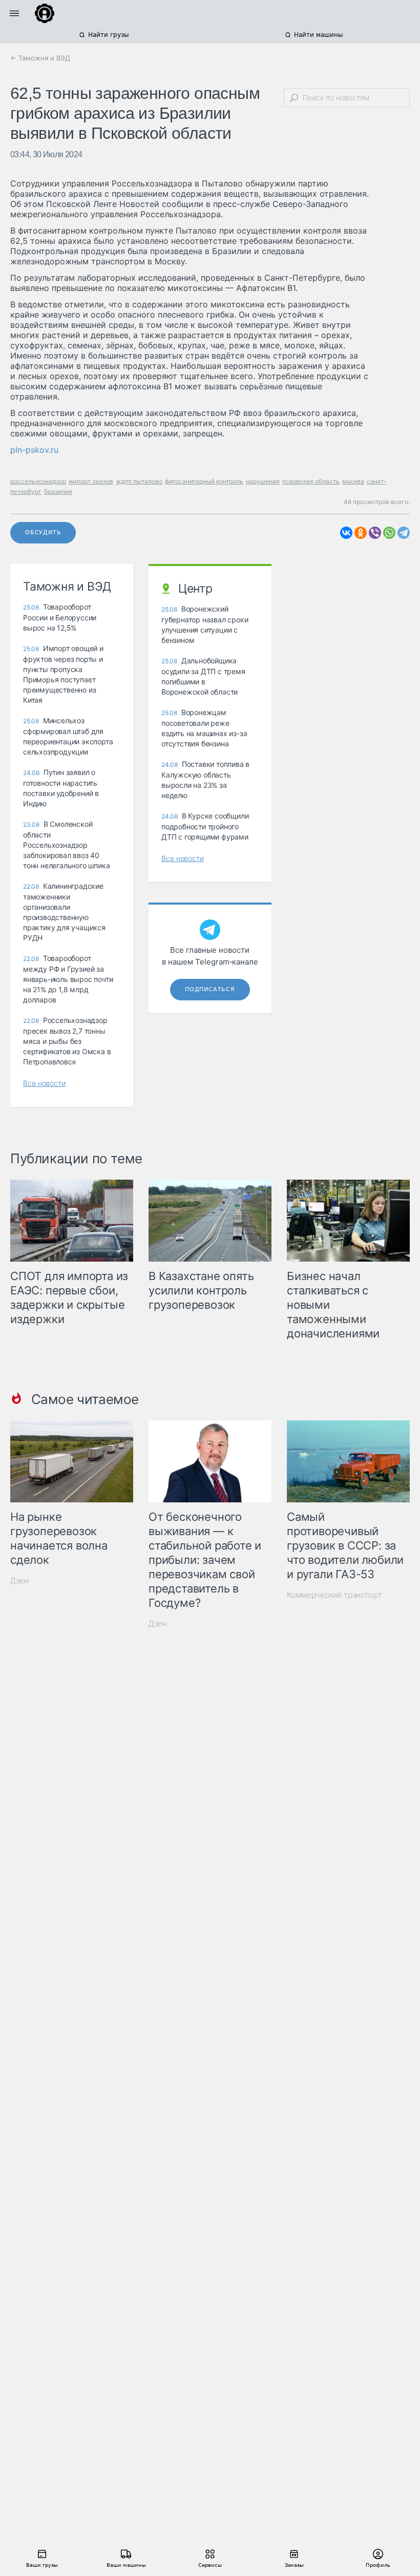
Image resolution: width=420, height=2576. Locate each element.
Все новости (44, 1083)
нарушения (263, 481)
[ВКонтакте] (346, 533)
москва (353, 481)
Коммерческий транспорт (334, 1595)
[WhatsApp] (389, 533)
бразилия (58, 491)
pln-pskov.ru (34, 450)
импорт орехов (91, 481)
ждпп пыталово (139, 481)
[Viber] (375, 533)
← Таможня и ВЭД (40, 58)
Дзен (19, 1580)
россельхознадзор (38, 481)
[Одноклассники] (361, 533)
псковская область (311, 481)
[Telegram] (404, 533)
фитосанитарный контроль (204, 481)
